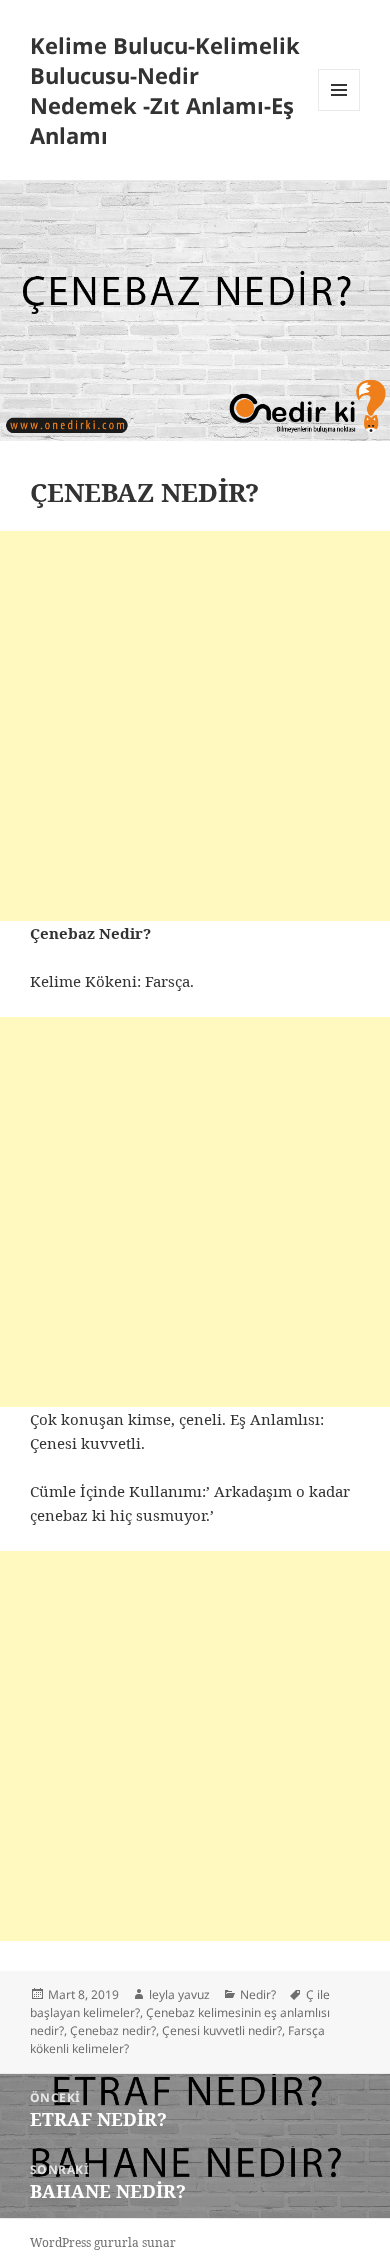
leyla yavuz (179, 1994)
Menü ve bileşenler (339, 110)
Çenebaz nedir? (113, 2030)
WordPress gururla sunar (103, 2242)
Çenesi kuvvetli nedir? (222, 2030)
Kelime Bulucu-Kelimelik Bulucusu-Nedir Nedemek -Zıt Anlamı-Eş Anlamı (165, 90)
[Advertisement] (195, 726)
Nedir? (258, 1994)
